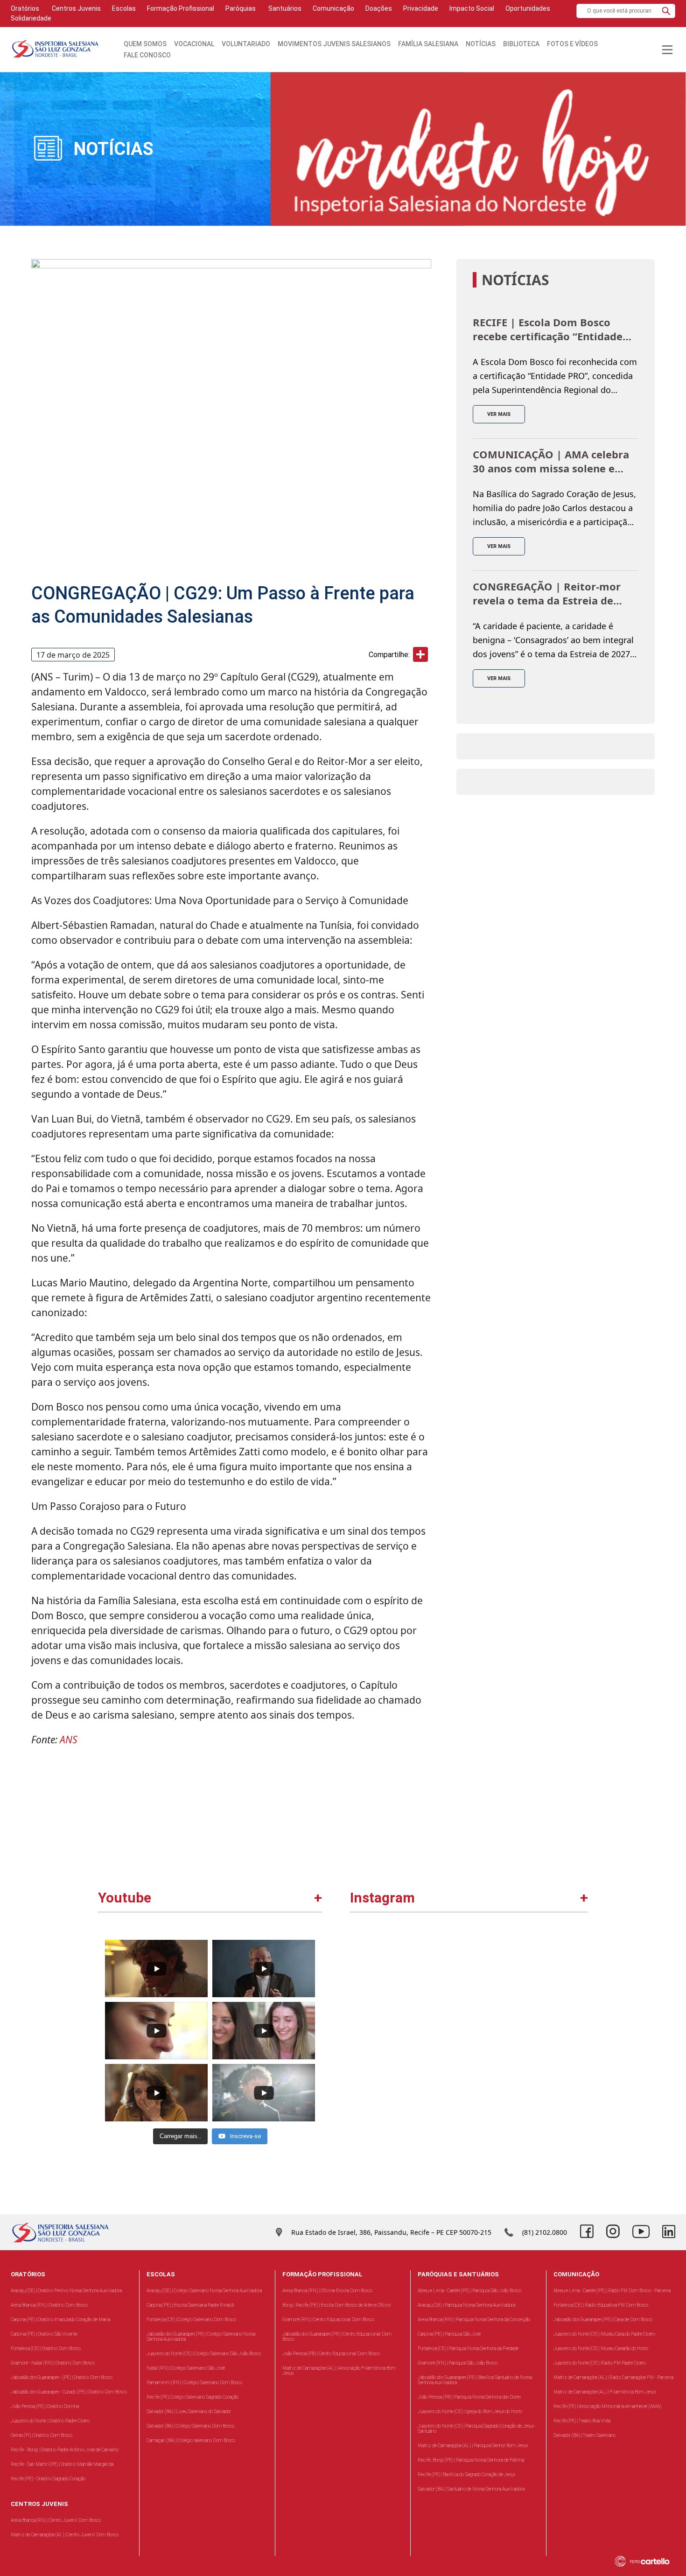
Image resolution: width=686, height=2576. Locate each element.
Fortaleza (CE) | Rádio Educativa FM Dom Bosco (601, 2305)
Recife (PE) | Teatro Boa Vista (582, 2421)
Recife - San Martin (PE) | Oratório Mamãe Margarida (62, 2464)
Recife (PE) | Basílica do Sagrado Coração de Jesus (466, 2474)
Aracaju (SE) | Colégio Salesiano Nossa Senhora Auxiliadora (204, 2291)
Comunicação (333, 8)
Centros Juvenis (76, 8)
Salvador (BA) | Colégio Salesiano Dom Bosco (190, 2426)
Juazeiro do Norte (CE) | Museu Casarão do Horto (601, 2348)
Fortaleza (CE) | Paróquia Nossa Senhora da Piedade (468, 2348)
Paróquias (241, 8)
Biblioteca (521, 44)
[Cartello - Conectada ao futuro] (648, 2561)
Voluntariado (246, 44)
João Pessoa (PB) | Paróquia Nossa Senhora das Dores (469, 2397)
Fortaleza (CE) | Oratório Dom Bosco (46, 2348)
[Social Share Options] (361, 2044)
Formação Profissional (181, 8)
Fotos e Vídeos (572, 44)
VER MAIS (499, 414)
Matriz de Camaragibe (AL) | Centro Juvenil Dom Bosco (65, 2535)
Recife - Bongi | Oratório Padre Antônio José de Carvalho (65, 2450)
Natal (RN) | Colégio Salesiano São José (186, 2368)
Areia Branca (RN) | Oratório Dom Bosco (49, 2305)
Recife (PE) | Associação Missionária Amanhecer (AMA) (607, 2406)
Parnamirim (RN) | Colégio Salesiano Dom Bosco (194, 2383)
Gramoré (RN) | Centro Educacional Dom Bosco (328, 2320)
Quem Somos (145, 44)
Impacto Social (472, 8)
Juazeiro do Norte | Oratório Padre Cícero (50, 2421)
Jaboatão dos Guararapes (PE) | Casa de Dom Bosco (603, 2320)
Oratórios (25, 8)
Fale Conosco (147, 55)
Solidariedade (31, 18)
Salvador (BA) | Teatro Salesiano (584, 2435)
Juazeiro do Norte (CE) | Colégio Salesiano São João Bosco (204, 2354)
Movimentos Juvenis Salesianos (334, 44)
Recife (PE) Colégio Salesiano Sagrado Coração (192, 2397)
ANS (69, 1740)
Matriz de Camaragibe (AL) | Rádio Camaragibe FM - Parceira (613, 2377)
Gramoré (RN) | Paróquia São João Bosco (458, 2363)
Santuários (284, 8)
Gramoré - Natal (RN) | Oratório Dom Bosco (53, 2363)
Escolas (124, 8)
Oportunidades (528, 8)
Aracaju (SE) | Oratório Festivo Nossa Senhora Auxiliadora (66, 2291)
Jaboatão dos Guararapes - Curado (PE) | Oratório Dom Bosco (69, 2392)
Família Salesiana (428, 44)
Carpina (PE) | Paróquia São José (449, 2334)
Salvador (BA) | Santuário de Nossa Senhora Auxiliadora (471, 2489)
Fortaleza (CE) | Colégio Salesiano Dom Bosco (191, 2320)
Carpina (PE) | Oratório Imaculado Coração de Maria (60, 2320)
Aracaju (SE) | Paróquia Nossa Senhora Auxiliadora (466, 2305)
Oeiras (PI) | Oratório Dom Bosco (42, 2435)
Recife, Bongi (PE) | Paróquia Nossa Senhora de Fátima (471, 2460)
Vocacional (194, 44)
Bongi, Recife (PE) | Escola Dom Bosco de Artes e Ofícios (336, 2305)
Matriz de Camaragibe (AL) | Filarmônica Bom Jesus (605, 2392)
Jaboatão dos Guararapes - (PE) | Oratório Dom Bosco (62, 2377)
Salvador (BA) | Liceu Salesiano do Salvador (189, 2411)
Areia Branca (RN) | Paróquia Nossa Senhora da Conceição (474, 2320)
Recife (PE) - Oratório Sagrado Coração (48, 2479)
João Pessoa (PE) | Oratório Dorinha (45, 2406)
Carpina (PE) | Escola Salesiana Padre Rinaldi (190, 2305)
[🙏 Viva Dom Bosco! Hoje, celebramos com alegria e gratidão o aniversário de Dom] (528, 1994)
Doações (379, 8)
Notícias (481, 44)
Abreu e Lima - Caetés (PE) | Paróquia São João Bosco (469, 2291)
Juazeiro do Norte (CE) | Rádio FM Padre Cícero (600, 2363)
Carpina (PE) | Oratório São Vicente (44, 2334)
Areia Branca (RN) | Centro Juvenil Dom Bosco (56, 2520)
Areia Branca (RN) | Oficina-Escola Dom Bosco (327, 2291)
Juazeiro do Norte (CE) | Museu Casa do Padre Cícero (604, 2334)
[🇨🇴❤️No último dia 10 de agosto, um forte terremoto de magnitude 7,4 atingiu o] (411, 1994)
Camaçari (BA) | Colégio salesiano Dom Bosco (191, 2440)
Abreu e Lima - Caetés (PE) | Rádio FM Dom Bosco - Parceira (612, 2291)
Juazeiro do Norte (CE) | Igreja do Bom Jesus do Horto (470, 2411)
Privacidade (421, 8)
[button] (666, 11)
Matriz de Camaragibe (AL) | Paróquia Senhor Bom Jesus (473, 2446)
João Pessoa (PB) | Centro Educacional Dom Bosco (331, 2354)
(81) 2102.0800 (545, 2232)
